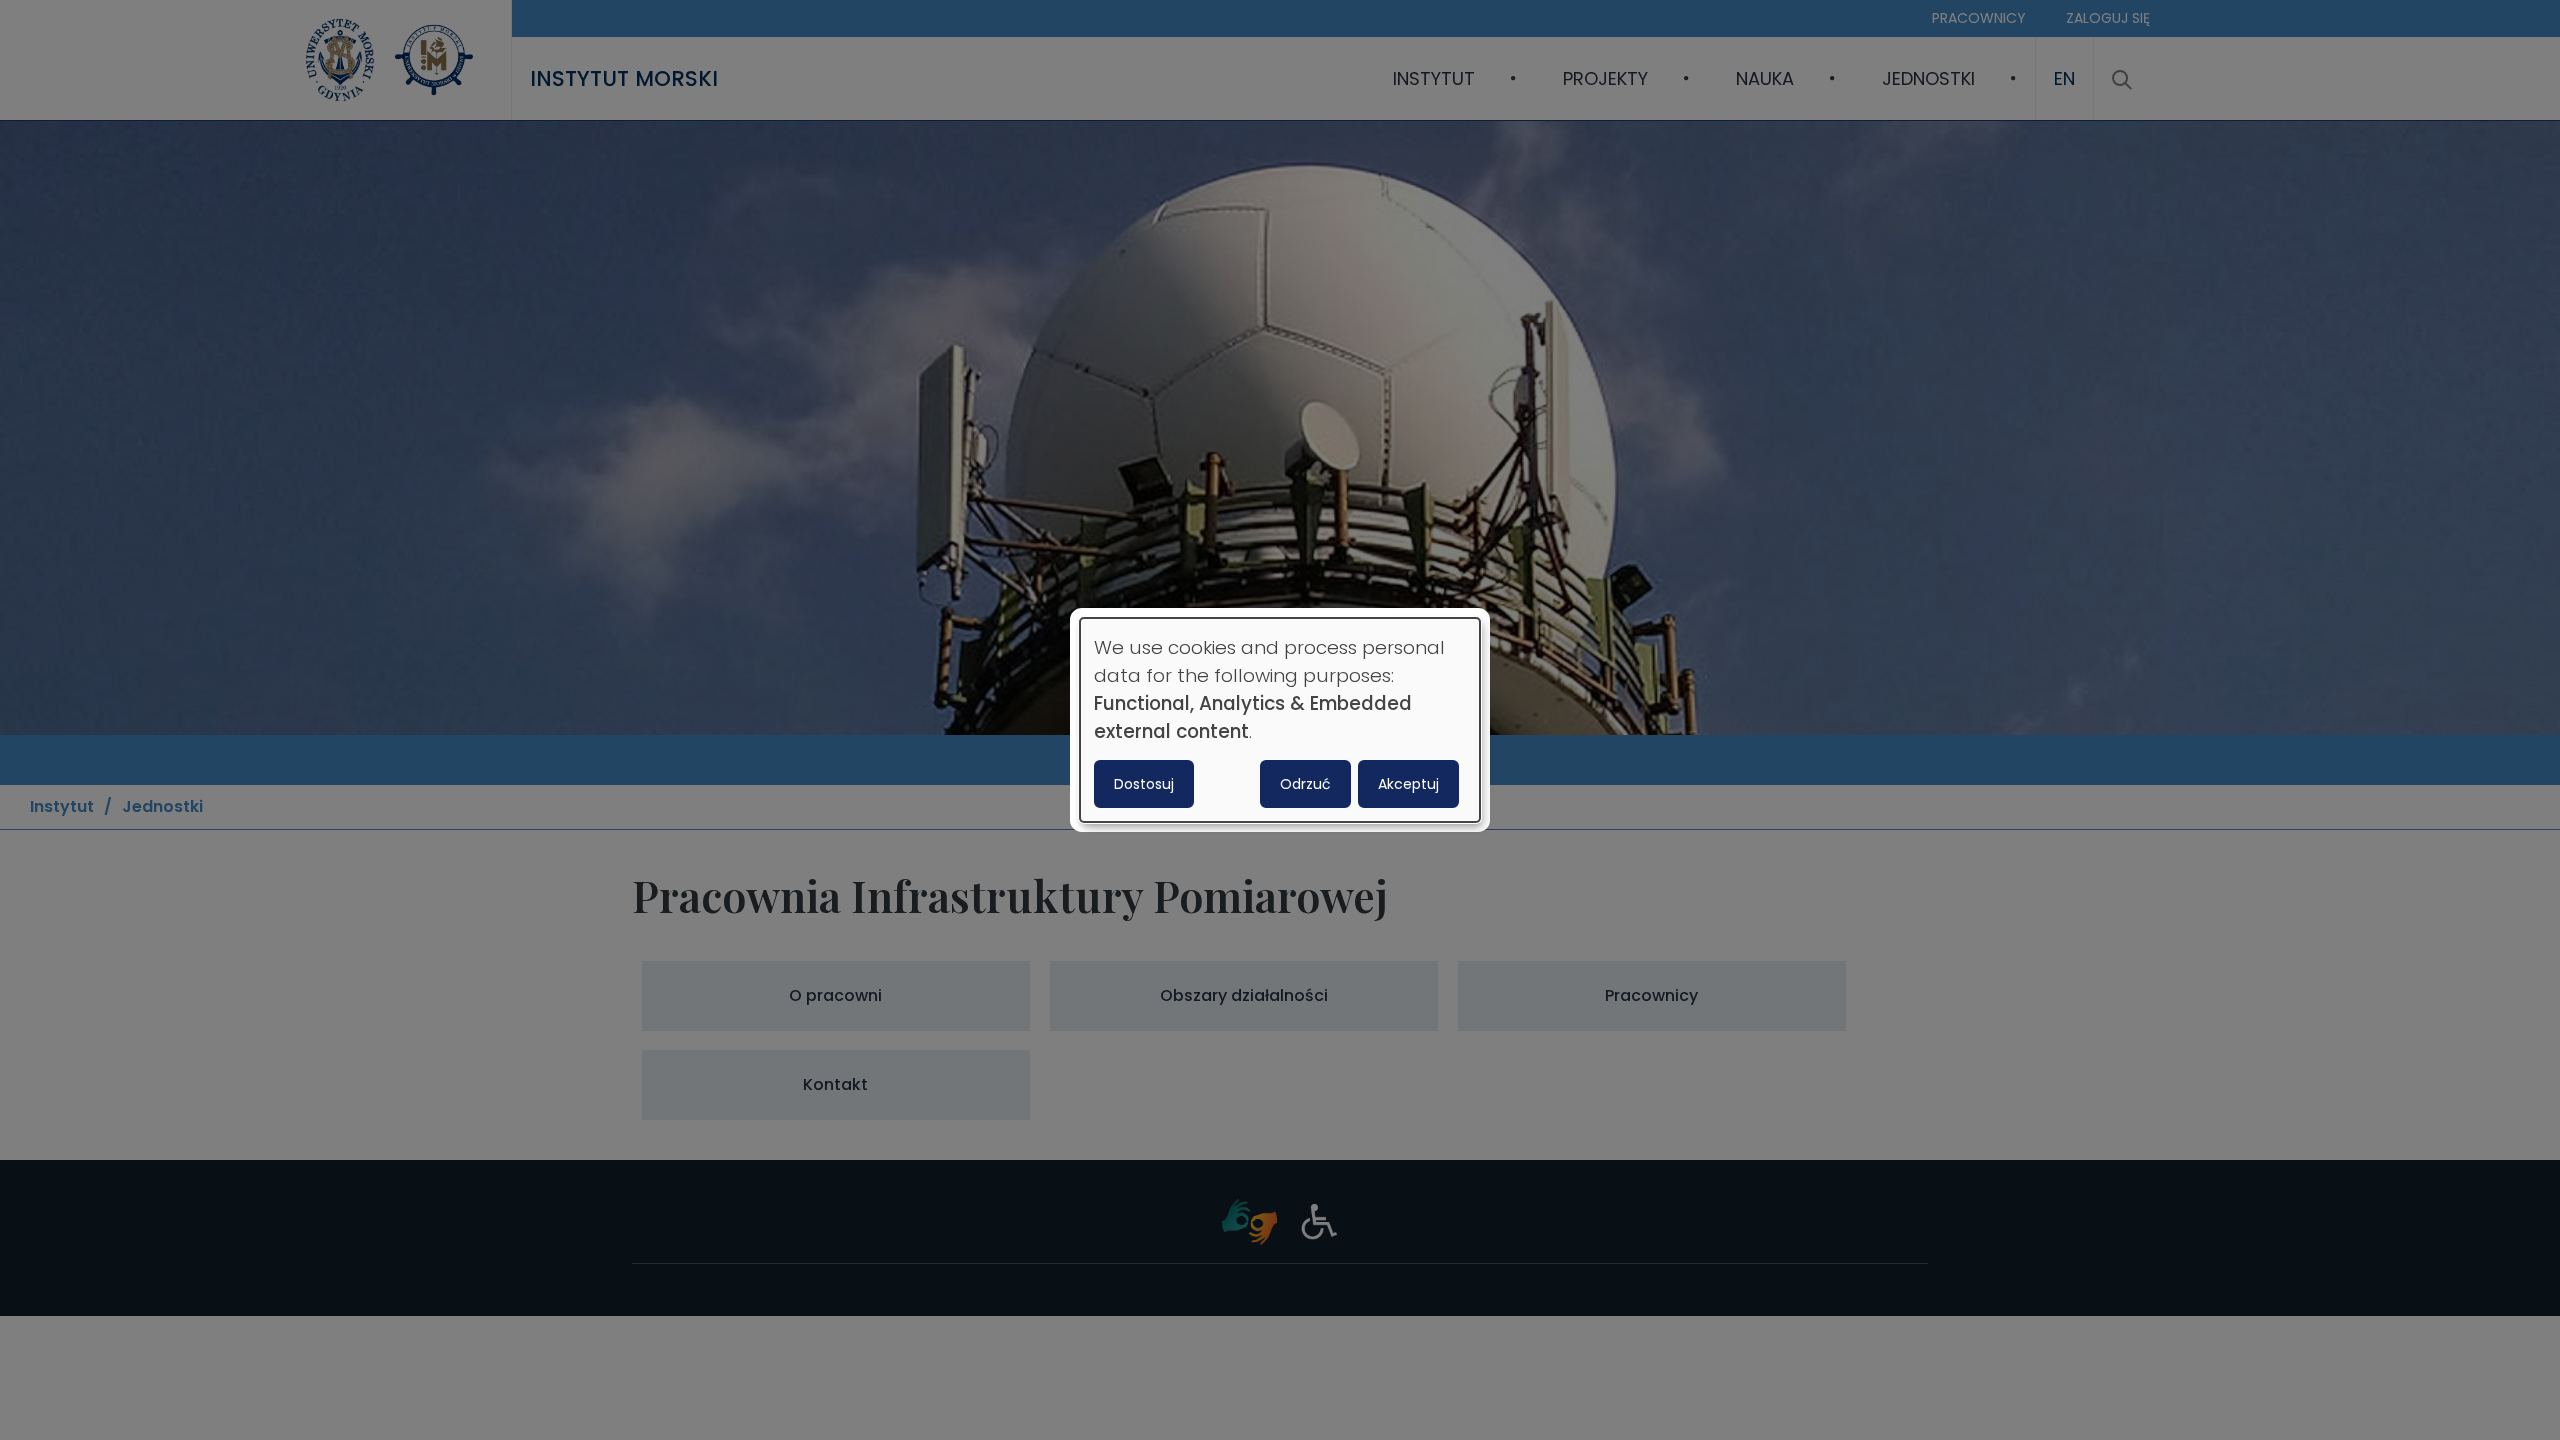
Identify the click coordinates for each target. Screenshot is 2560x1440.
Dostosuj (1144, 784)
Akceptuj (1408, 784)
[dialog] (1280, 720)
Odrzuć (1305, 784)
